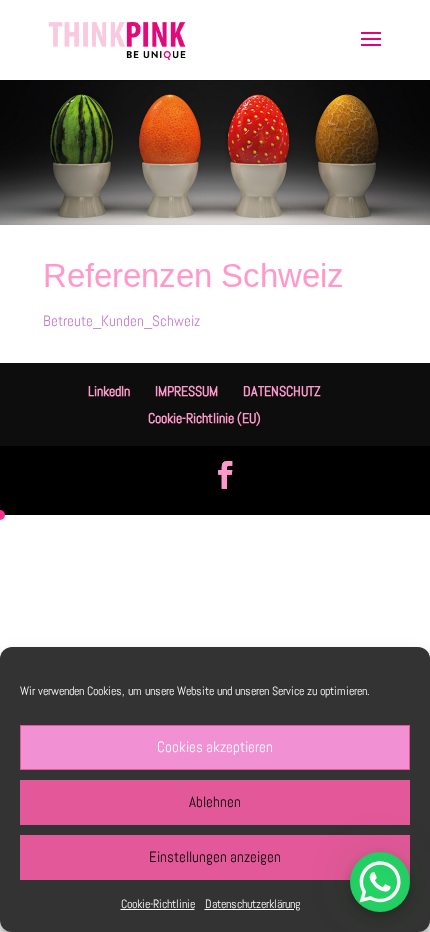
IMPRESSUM (186, 391)
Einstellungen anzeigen (215, 856)
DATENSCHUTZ (282, 391)
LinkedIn (109, 391)
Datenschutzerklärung (252, 904)
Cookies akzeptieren (215, 746)
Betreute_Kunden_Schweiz (121, 320)
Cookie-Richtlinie (158, 904)
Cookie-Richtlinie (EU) (204, 418)
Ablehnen (215, 801)
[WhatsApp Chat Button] (380, 882)
